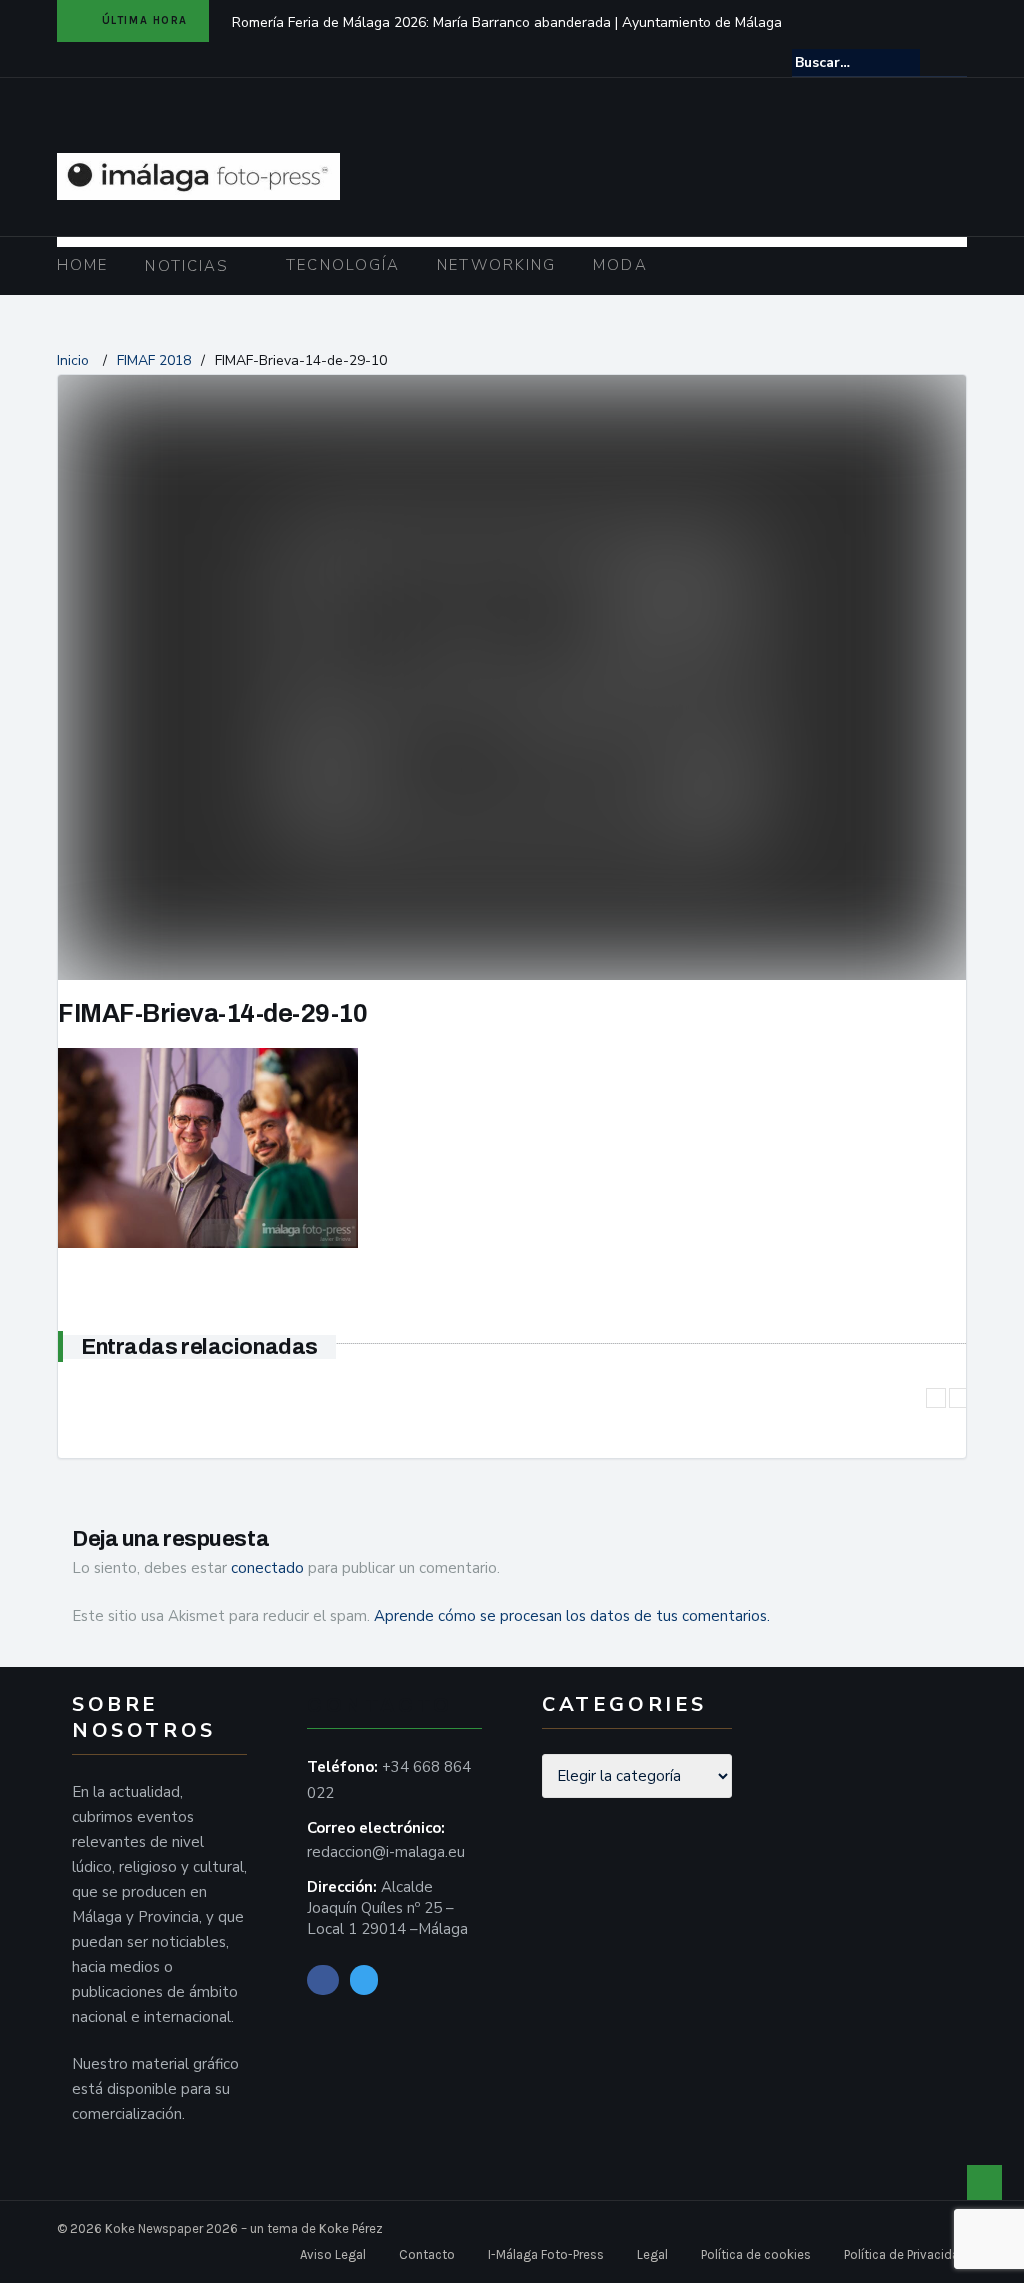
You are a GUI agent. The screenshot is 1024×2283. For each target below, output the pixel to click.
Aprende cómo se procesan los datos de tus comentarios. (572, 1616)
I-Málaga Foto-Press (546, 2254)
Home (82, 265)
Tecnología (343, 265)
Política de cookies (756, 2254)
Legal (652, 2254)
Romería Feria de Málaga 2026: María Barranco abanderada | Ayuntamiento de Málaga (507, 22)
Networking (496, 265)
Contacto (427, 2254)
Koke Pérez (351, 2228)
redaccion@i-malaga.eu (386, 1852)
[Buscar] (953, 62)
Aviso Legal (333, 2254)
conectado (267, 1568)
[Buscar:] (856, 62)
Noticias (187, 266)
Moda (620, 265)
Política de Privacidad (905, 2254)
